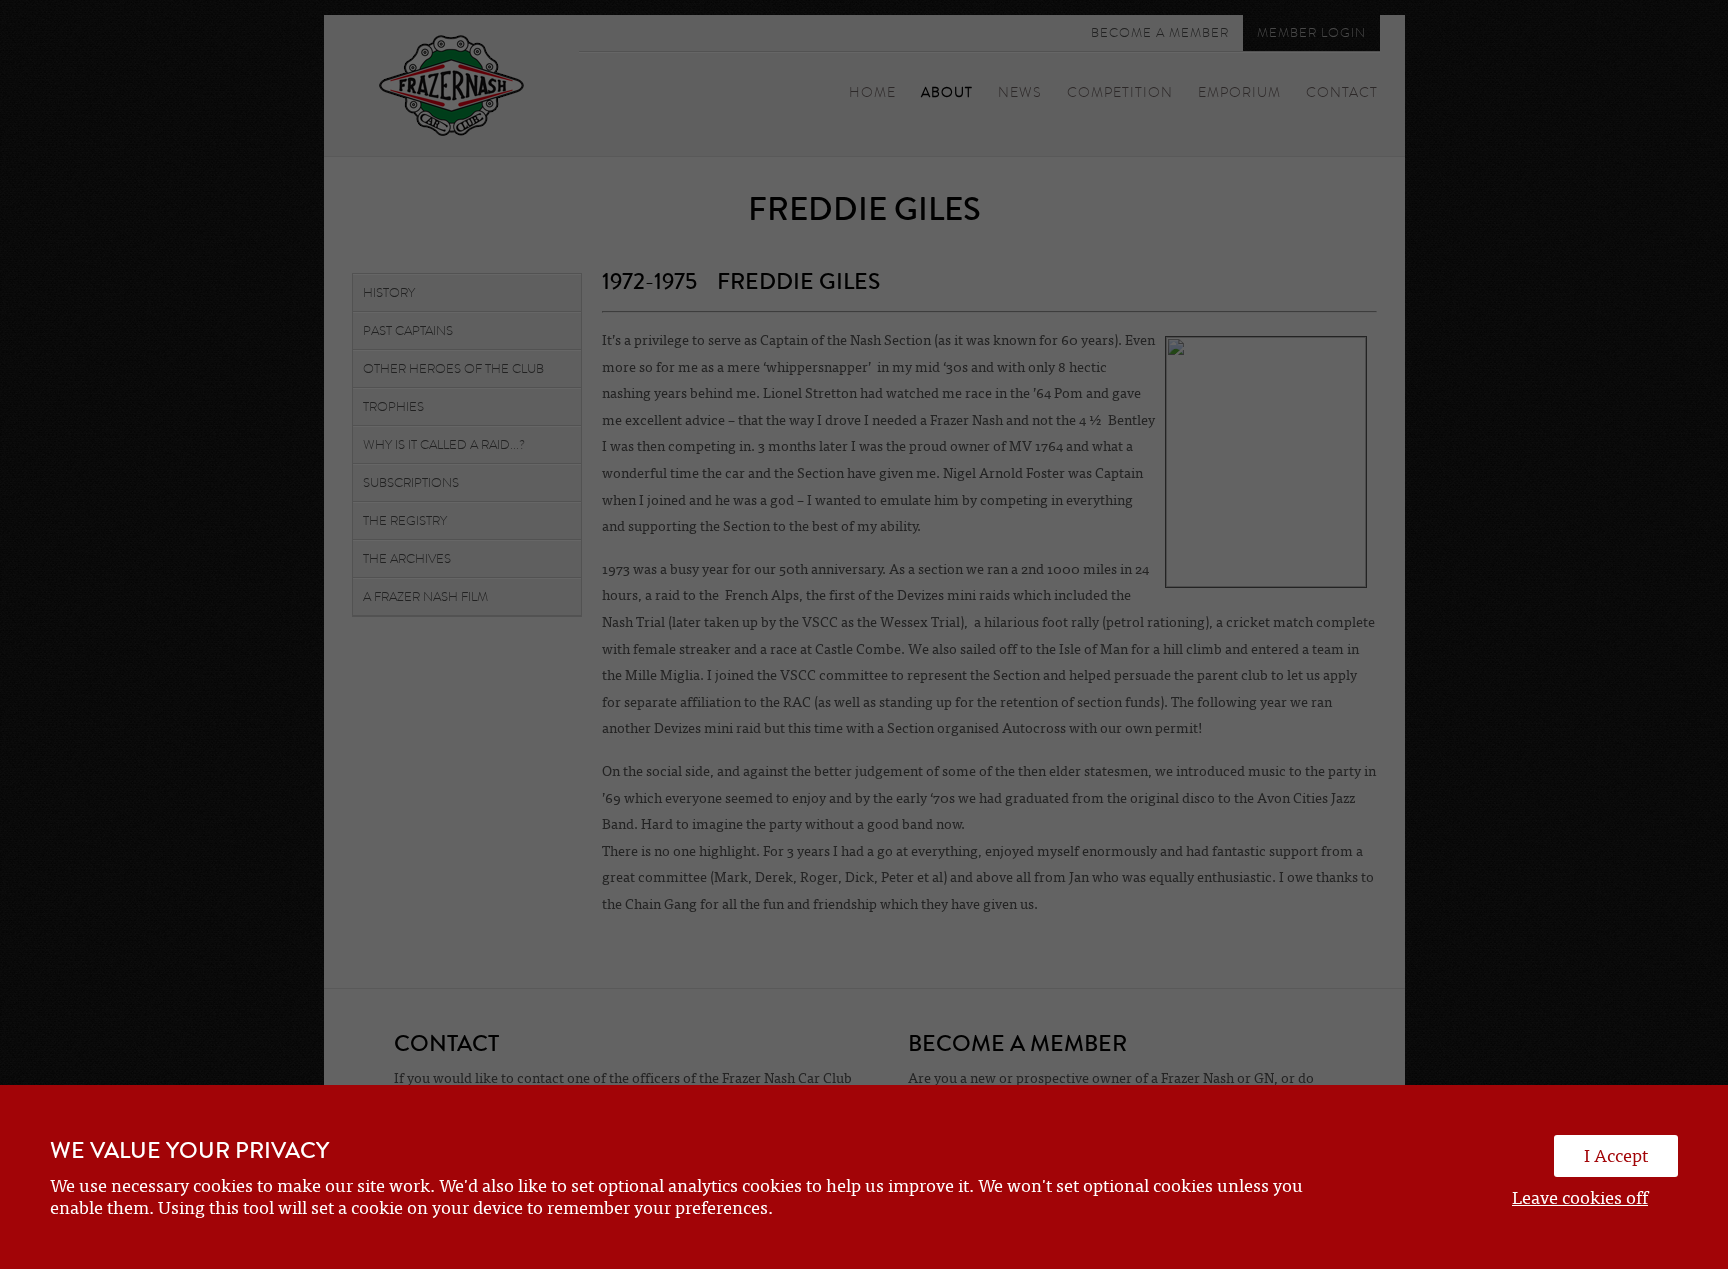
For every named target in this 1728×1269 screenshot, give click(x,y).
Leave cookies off (1580, 1198)
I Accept (1616, 1156)
